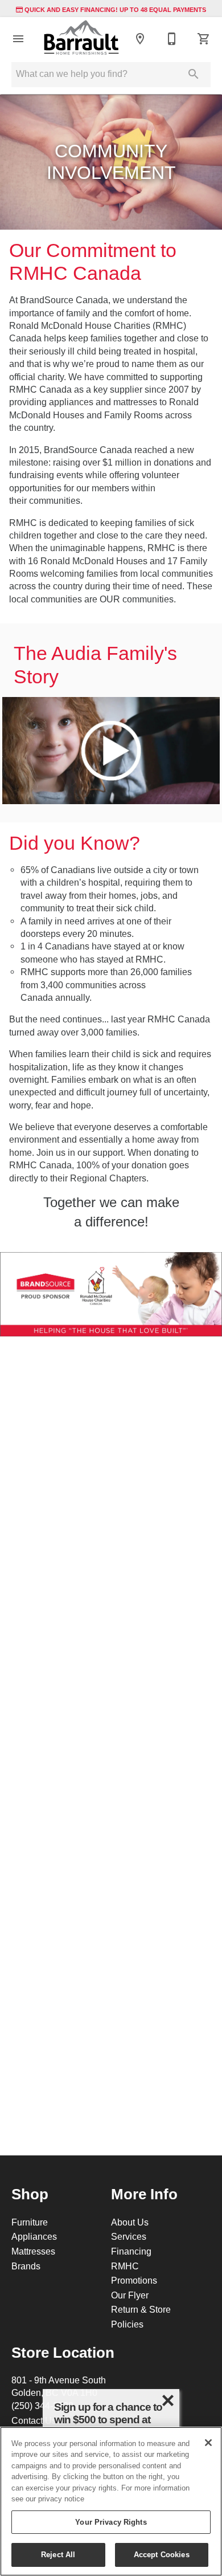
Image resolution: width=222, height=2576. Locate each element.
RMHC (125, 2266)
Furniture (30, 2222)
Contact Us (34, 2420)
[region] (111, 2501)
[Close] (208, 2443)
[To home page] (81, 38)
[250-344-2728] (172, 39)
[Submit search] (194, 74)
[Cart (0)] (204, 39)
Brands (26, 2266)
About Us (130, 2222)
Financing (131, 2251)
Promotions (134, 2280)
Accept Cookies (162, 2554)
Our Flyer (130, 2295)
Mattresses (33, 2251)
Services (129, 2236)
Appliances (34, 2236)
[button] (18, 39)
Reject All (58, 2554)
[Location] (140, 39)
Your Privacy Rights (111, 2522)
